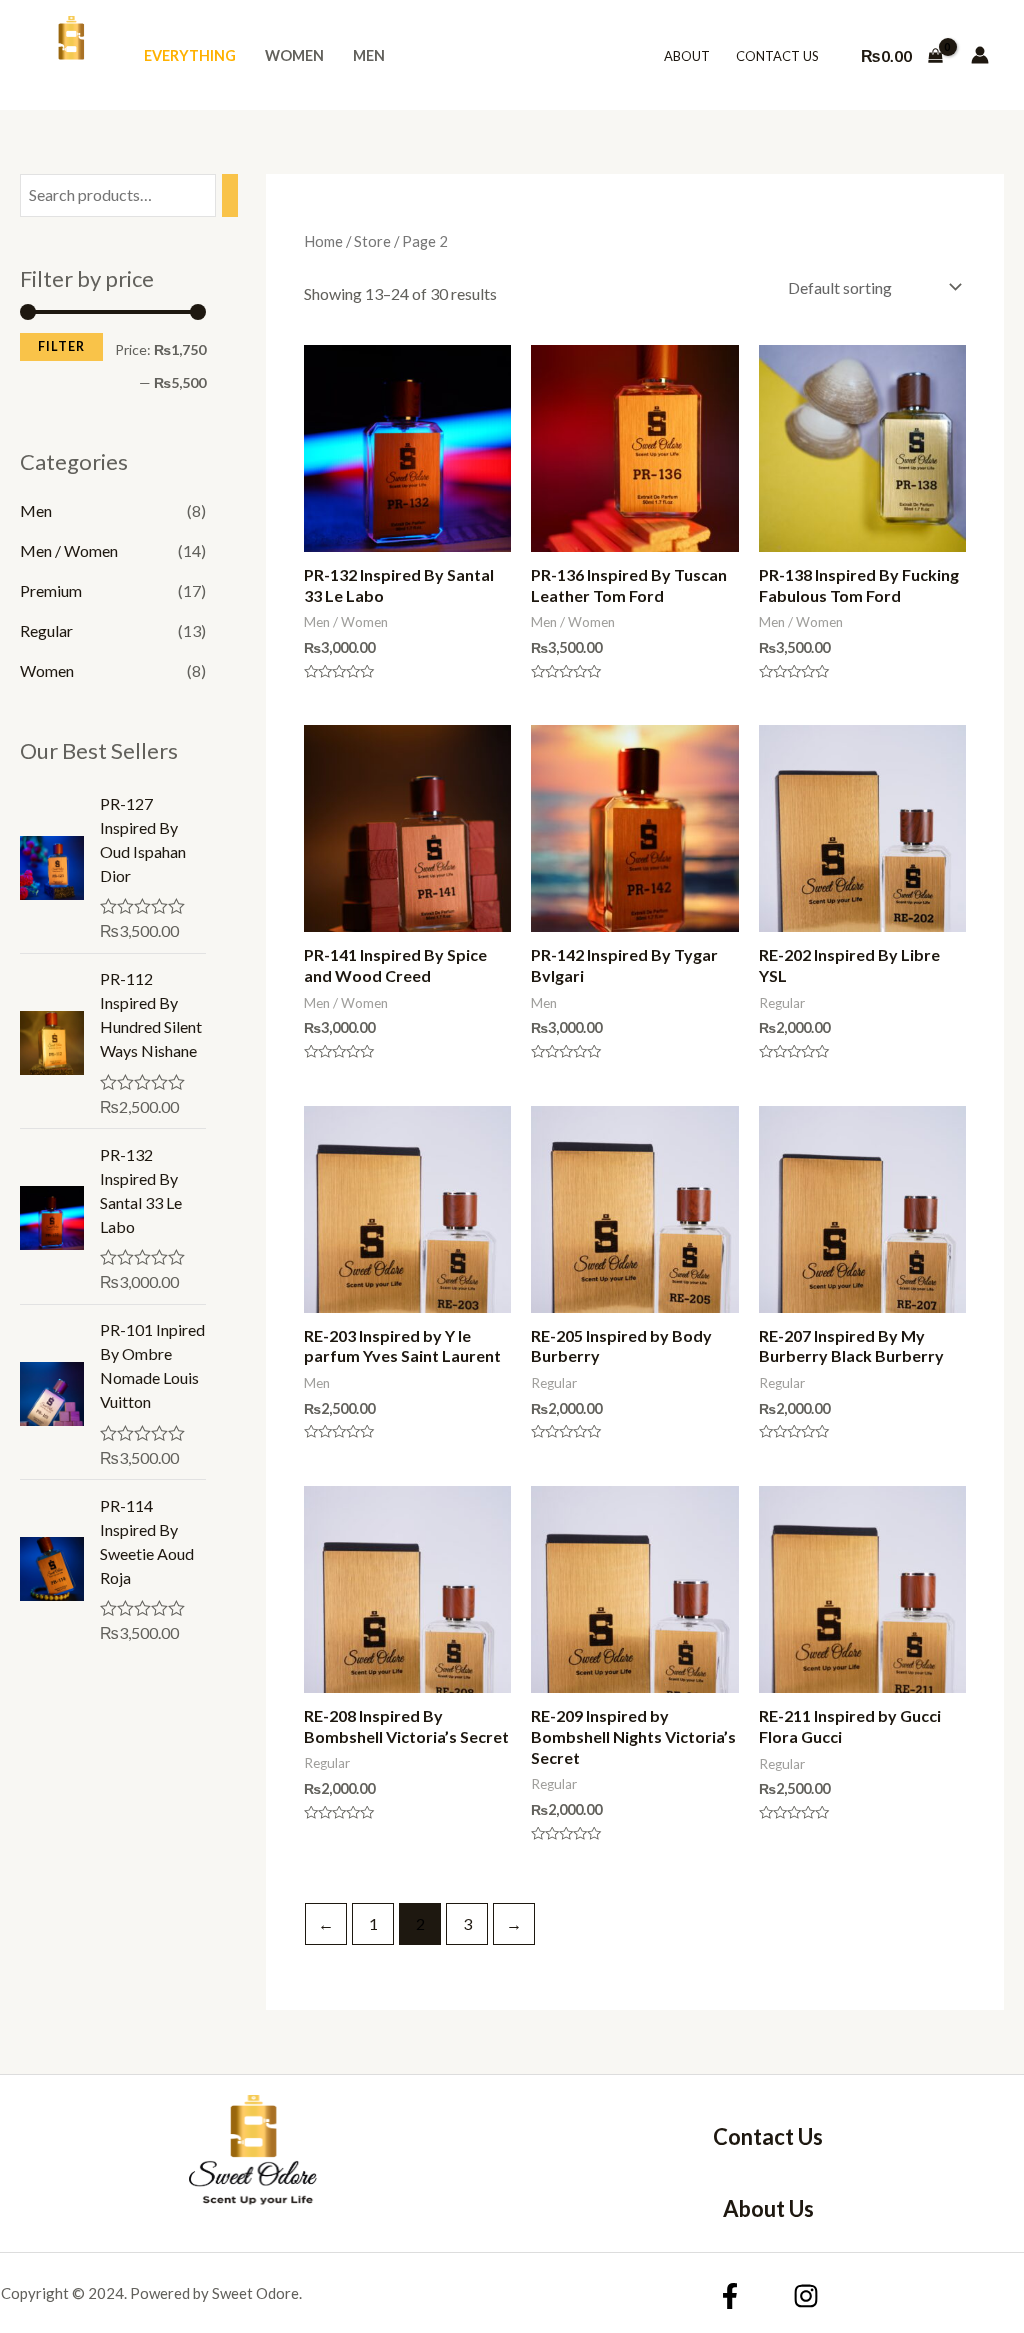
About (687, 56)
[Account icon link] (980, 55)
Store (372, 241)
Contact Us (777, 56)
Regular (46, 630)
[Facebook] (730, 2296)
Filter (61, 346)
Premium (51, 590)
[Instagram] (806, 2296)
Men (369, 55)
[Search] (230, 195)
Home (323, 241)
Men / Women (69, 550)
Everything (190, 55)
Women (294, 55)
